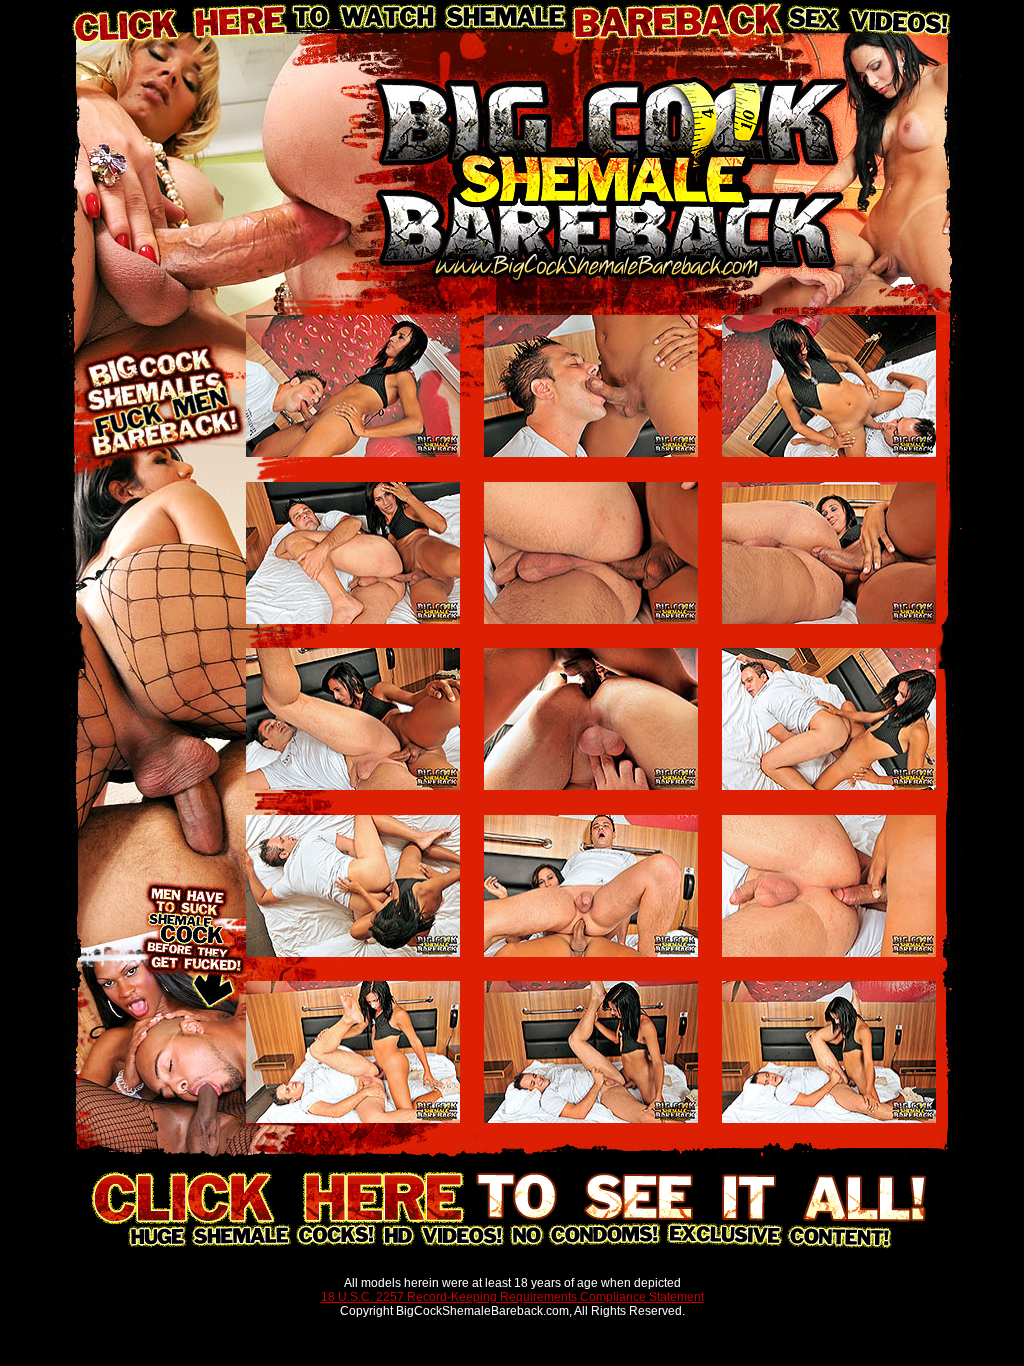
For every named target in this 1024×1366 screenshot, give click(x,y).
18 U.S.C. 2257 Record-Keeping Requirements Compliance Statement (512, 1297)
